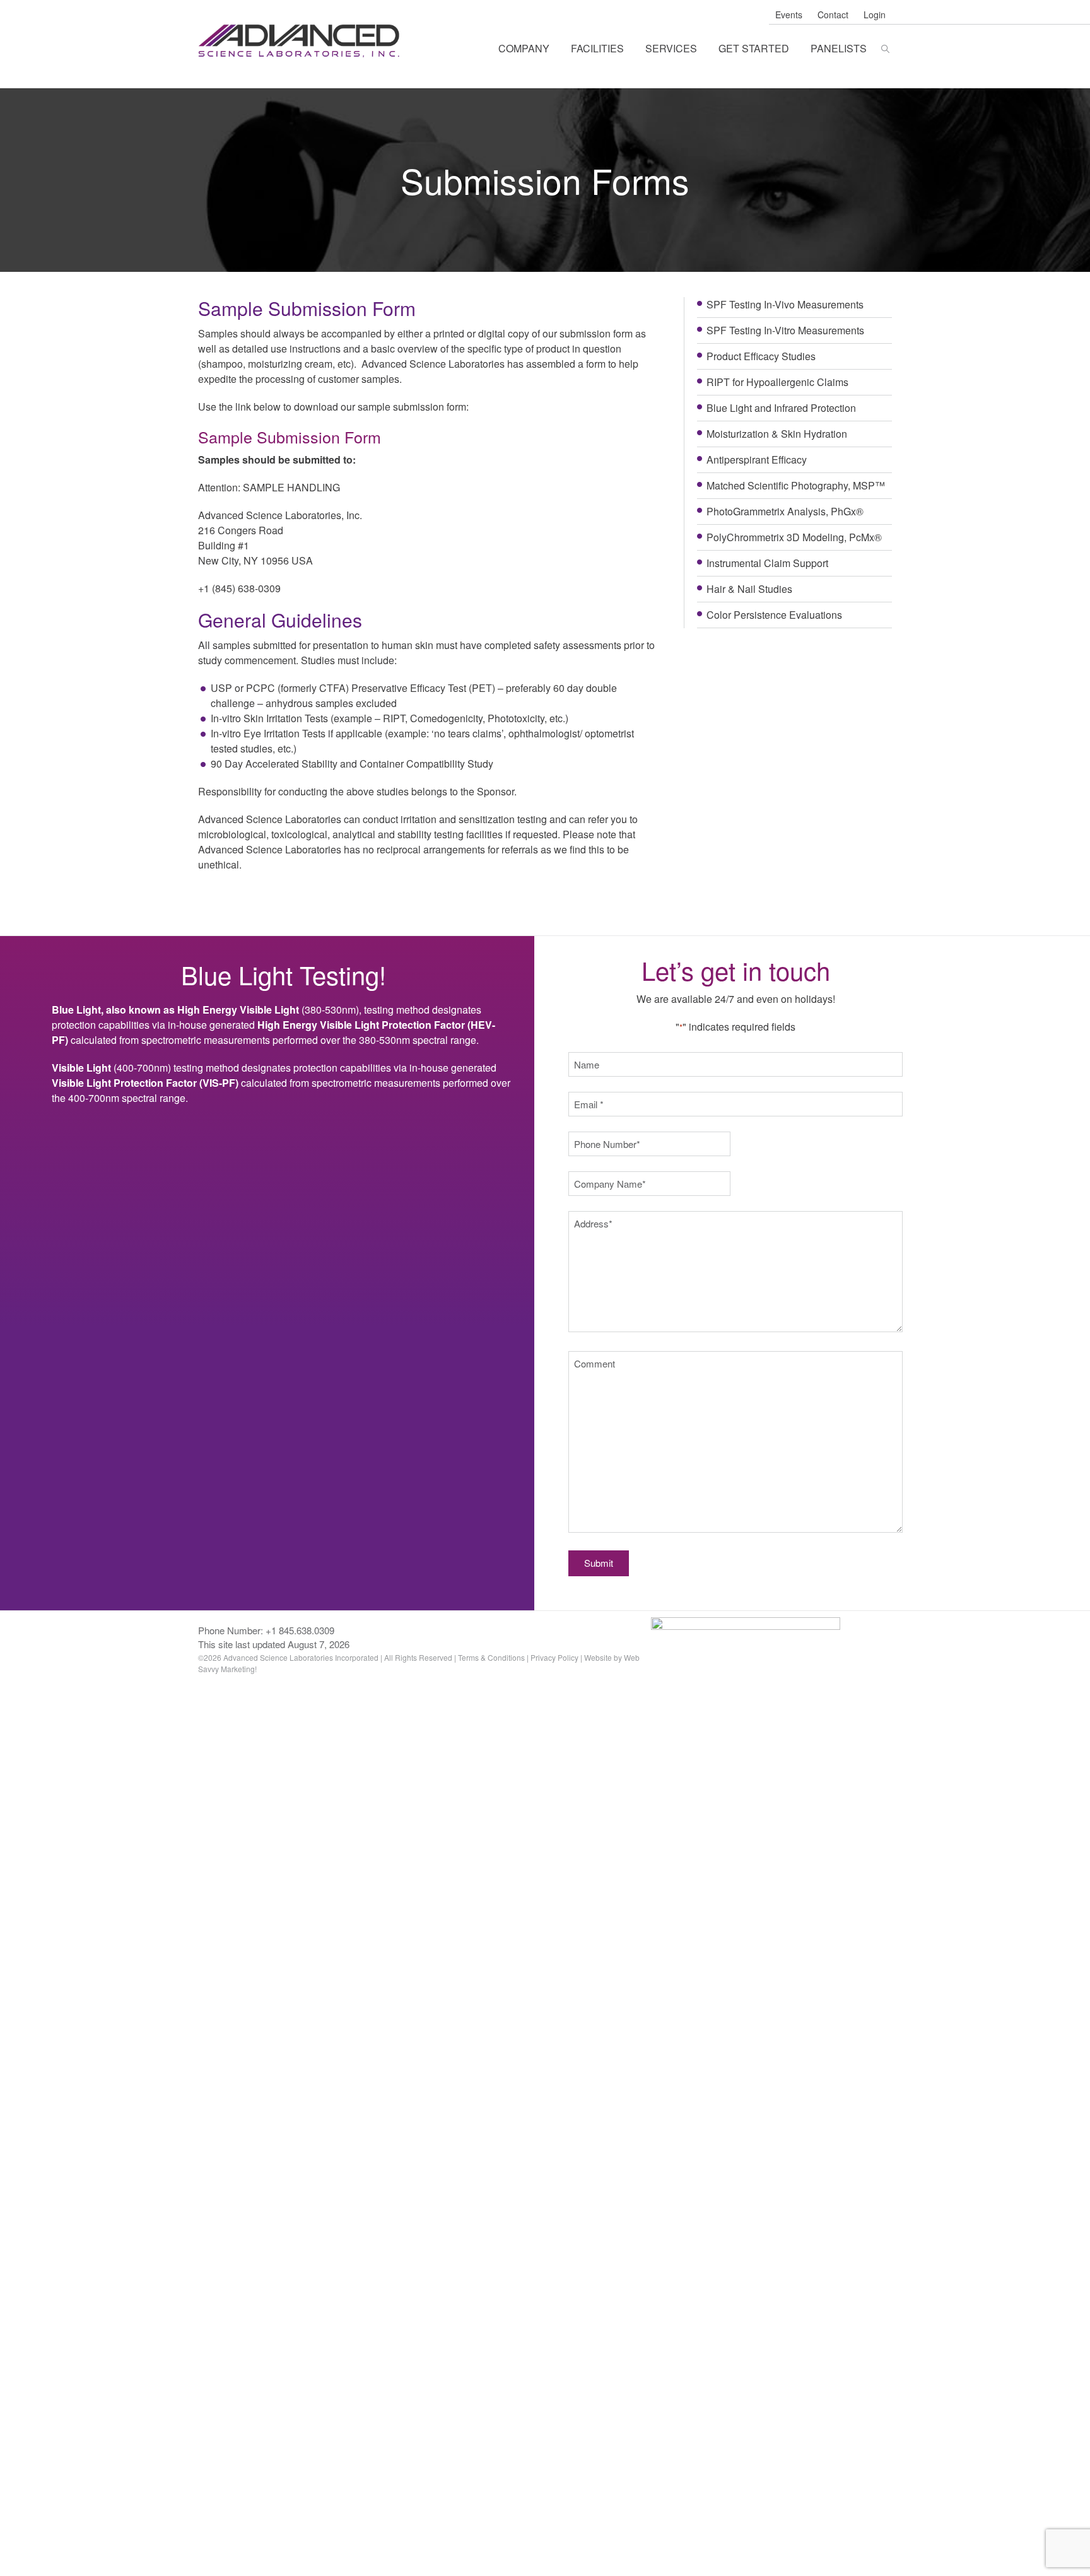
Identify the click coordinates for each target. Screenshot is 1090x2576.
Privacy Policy (554, 1657)
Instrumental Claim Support (767, 563)
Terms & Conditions (491, 1657)
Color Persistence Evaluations (774, 615)
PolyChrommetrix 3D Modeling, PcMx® (794, 537)
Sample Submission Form (290, 436)
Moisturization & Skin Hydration (777, 434)
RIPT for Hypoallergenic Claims (777, 382)
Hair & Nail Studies (749, 589)
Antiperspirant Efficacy (757, 460)
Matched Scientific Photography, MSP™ (796, 485)
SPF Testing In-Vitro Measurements (785, 330)
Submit (599, 1563)
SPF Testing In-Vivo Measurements (785, 304)
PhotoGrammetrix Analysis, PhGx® (785, 511)
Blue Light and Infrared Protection (781, 408)
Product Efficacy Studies (761, 356)
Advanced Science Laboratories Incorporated (301, 41)
